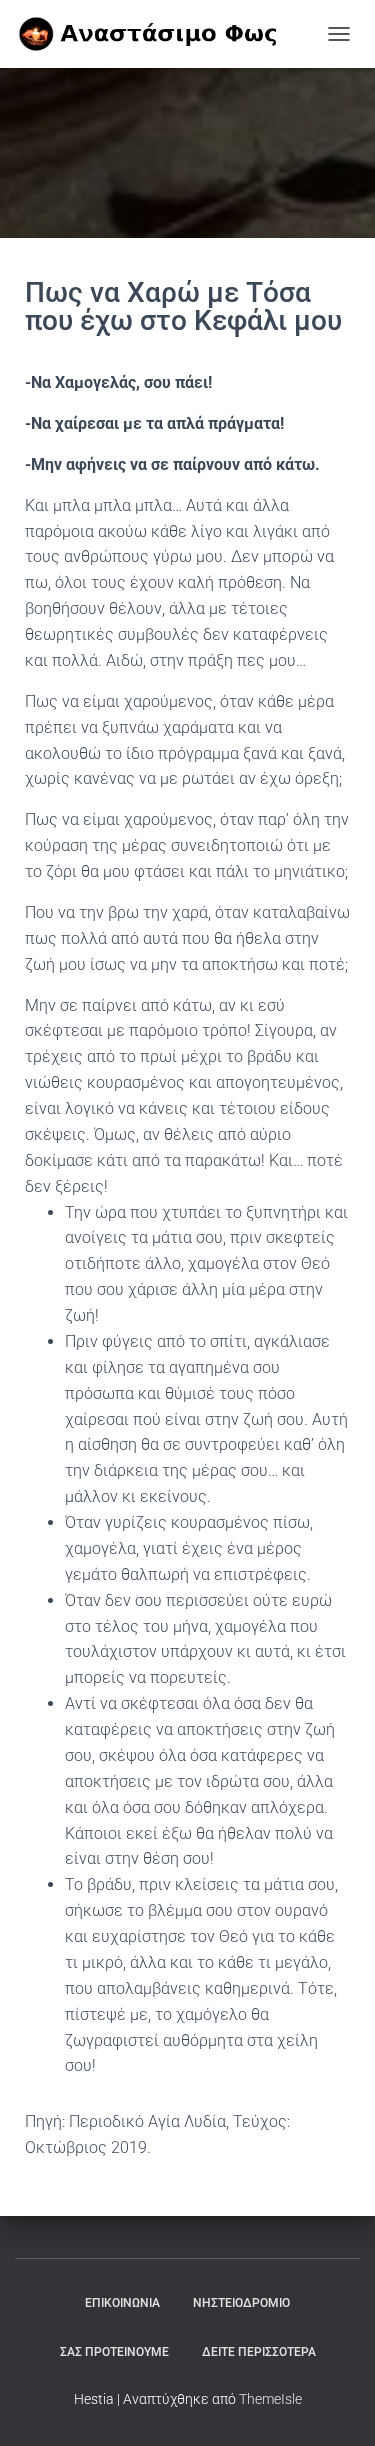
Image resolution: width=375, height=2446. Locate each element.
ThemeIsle (270, 2399)
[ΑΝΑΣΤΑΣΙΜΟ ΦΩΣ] (166, 34)
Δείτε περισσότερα (259, 2352)
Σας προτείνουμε (114, 2352)
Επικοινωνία (122, 2303)
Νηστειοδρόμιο (241, 2303)
